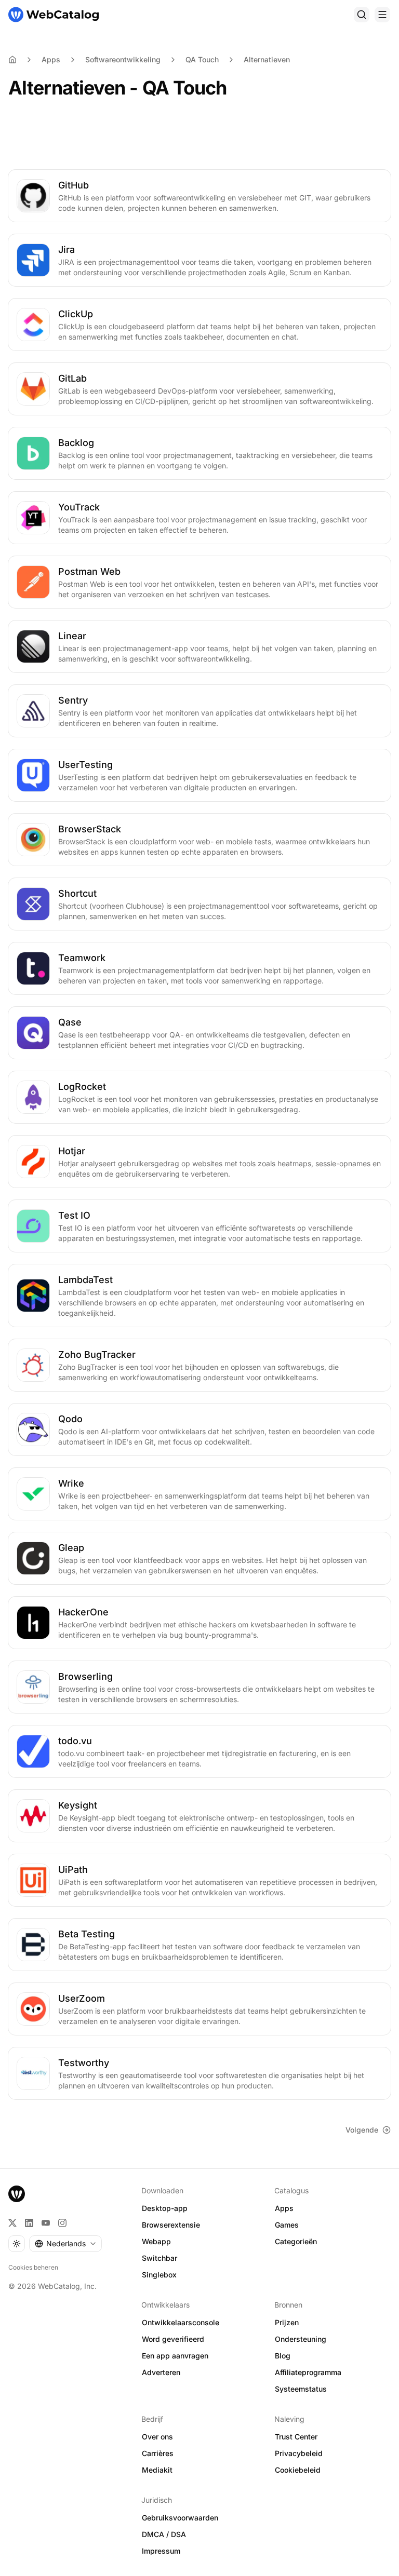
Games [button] (287, 2225)
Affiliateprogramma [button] (308, 2372)
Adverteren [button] (161, 2372)
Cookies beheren (33, 2267)
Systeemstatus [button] (301, 2389)
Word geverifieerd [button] (173, 2339)
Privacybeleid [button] (299, 2453)
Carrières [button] (158, 2453)
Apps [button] (284, 2208)
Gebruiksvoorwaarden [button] (180, 2518)
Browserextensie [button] (171, 2225)
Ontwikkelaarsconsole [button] (181, 2322)
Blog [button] (283, 2356)
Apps (51, 59)
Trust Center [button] (296, 2437)
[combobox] (65, 2244)
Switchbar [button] (159, 2258)
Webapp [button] (156, 2241)
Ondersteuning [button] (301, 2339)
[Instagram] (62, 2223)
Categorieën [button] (296, 2241)
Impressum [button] (161, 2551)
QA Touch (202, 59)
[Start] (54, 15)
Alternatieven (267, 59)
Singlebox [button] (159, 2275)
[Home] (12, 60)
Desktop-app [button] (165, 2208)
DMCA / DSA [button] (164, 2534)
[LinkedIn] (29, 2223)
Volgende (362, 2130)
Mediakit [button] (157, 2470)
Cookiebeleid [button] (298, 2470)
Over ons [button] (157, 2437)
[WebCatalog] (17, 2194)
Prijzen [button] (287, 2322)
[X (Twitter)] (12, 2223)
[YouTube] (46, 2223)
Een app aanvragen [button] (175, 2356)
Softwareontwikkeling (123, 59)
